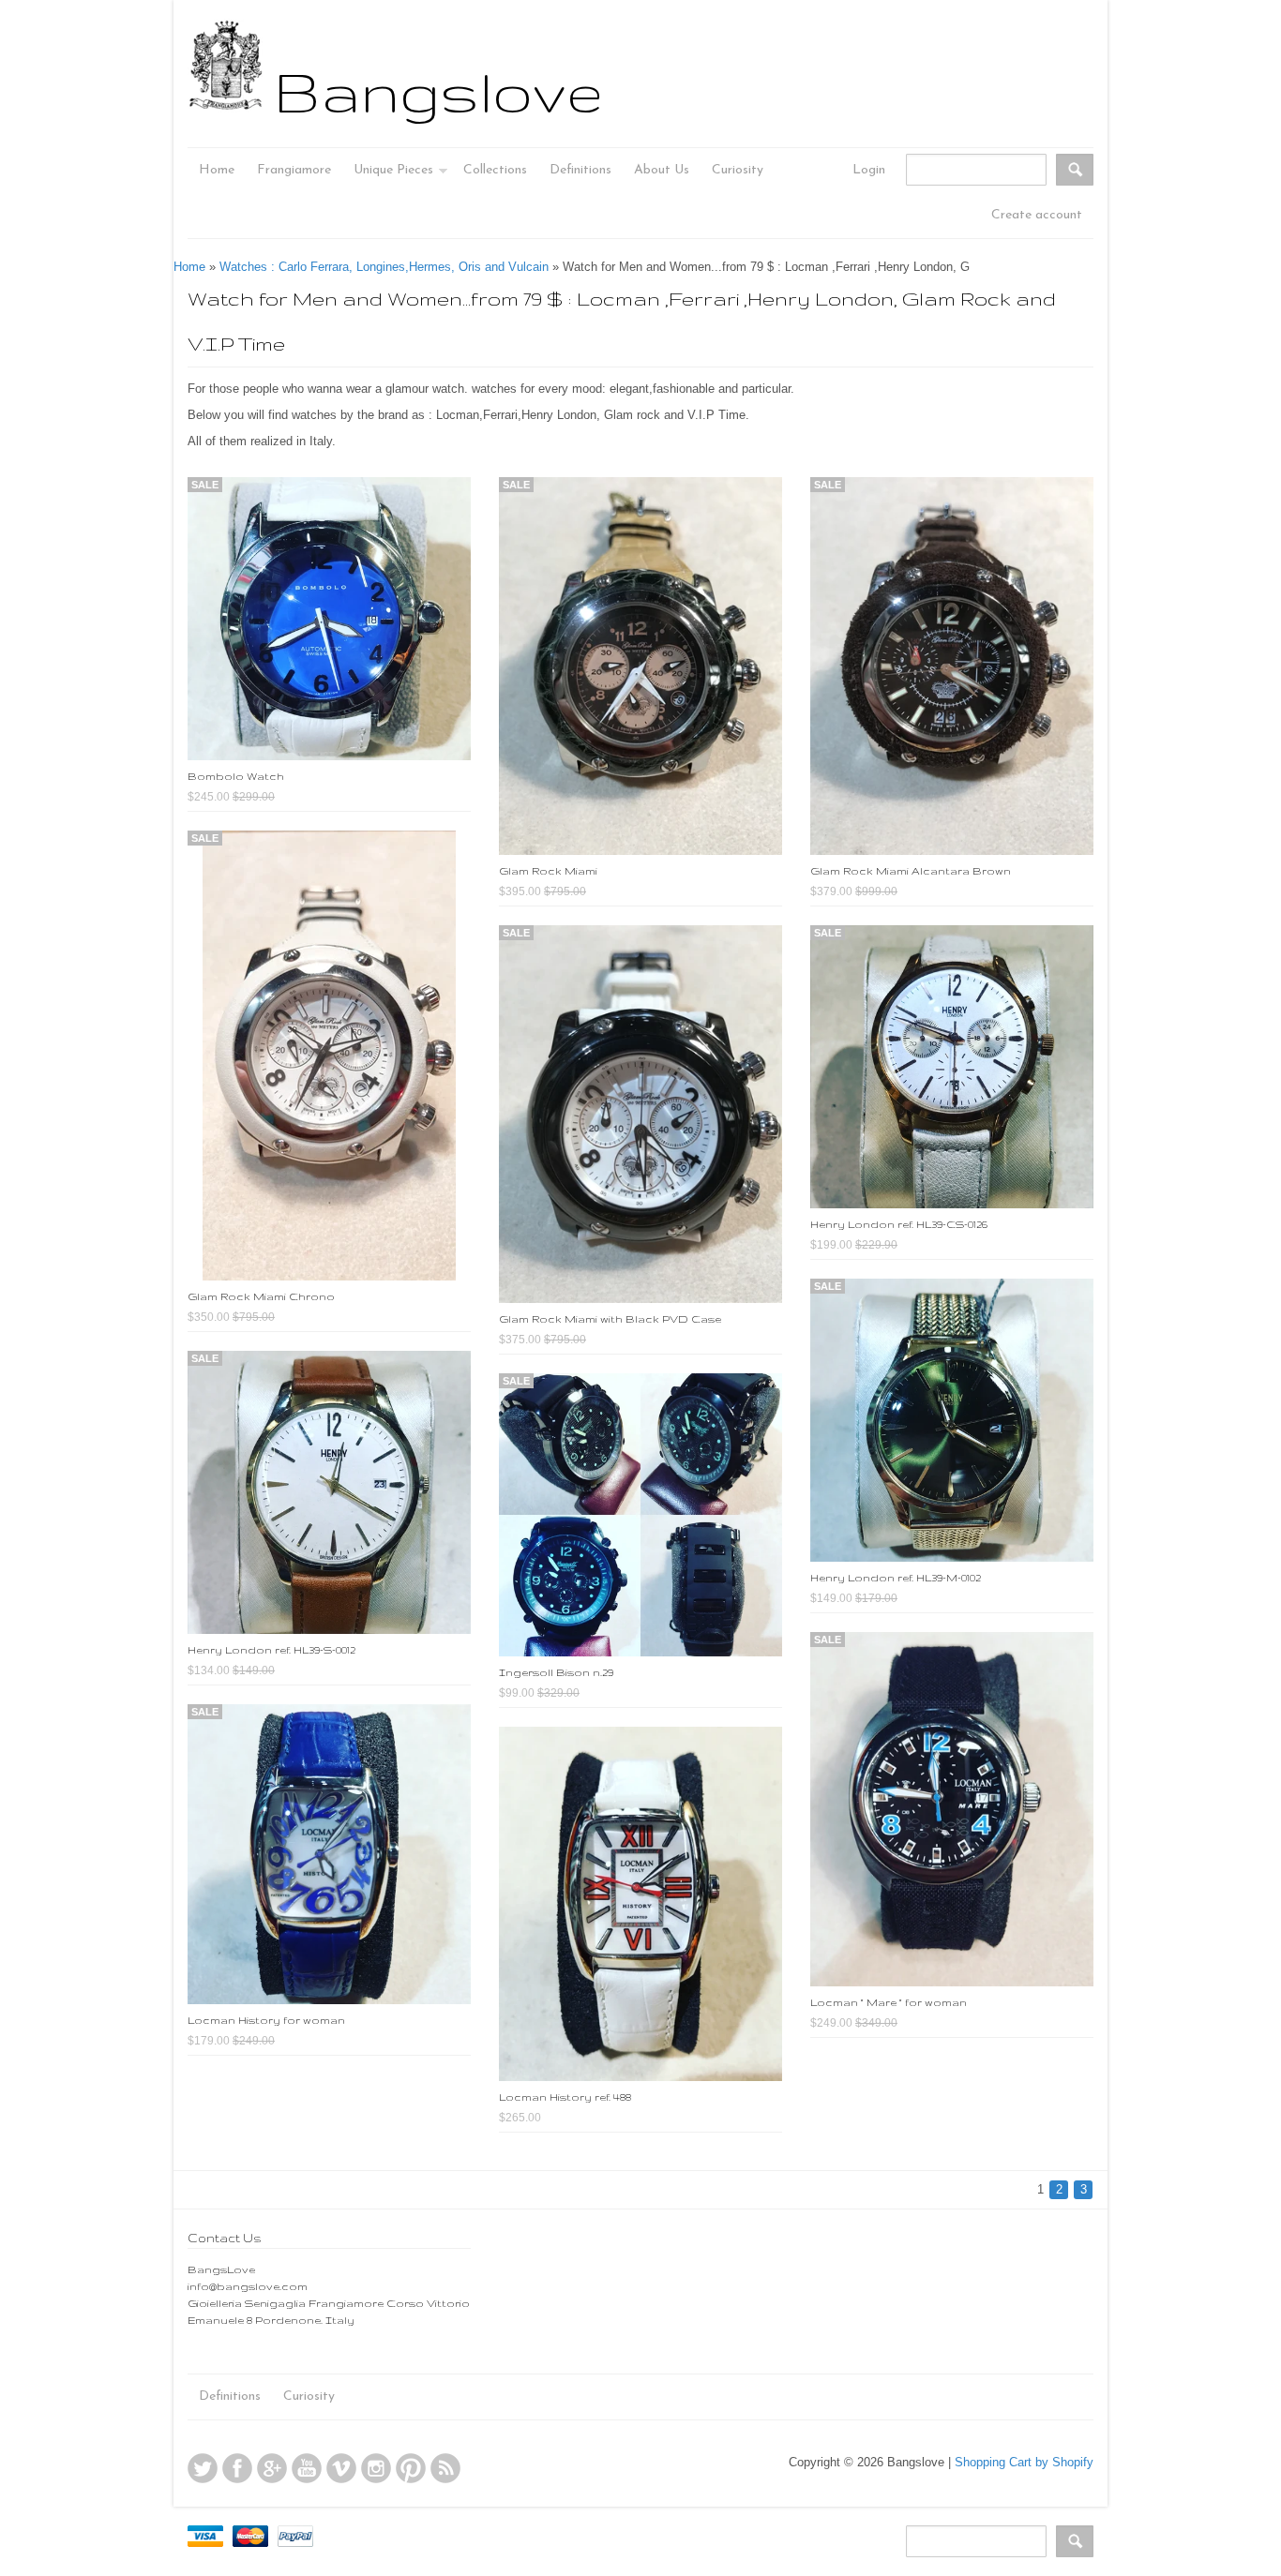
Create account (1037, 215)
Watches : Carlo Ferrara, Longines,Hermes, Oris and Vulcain (384, 267)
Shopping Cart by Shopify (1024, 2462)
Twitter (203, 2468)
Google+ (272, 2468)
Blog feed (445, 2468)
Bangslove (438, 91)
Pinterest (411, 2468)
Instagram (376, 2468)
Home (189, 267)
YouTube (307, 2468)
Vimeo (341, 2468)
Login (869, 170)
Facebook (237, 2468)
